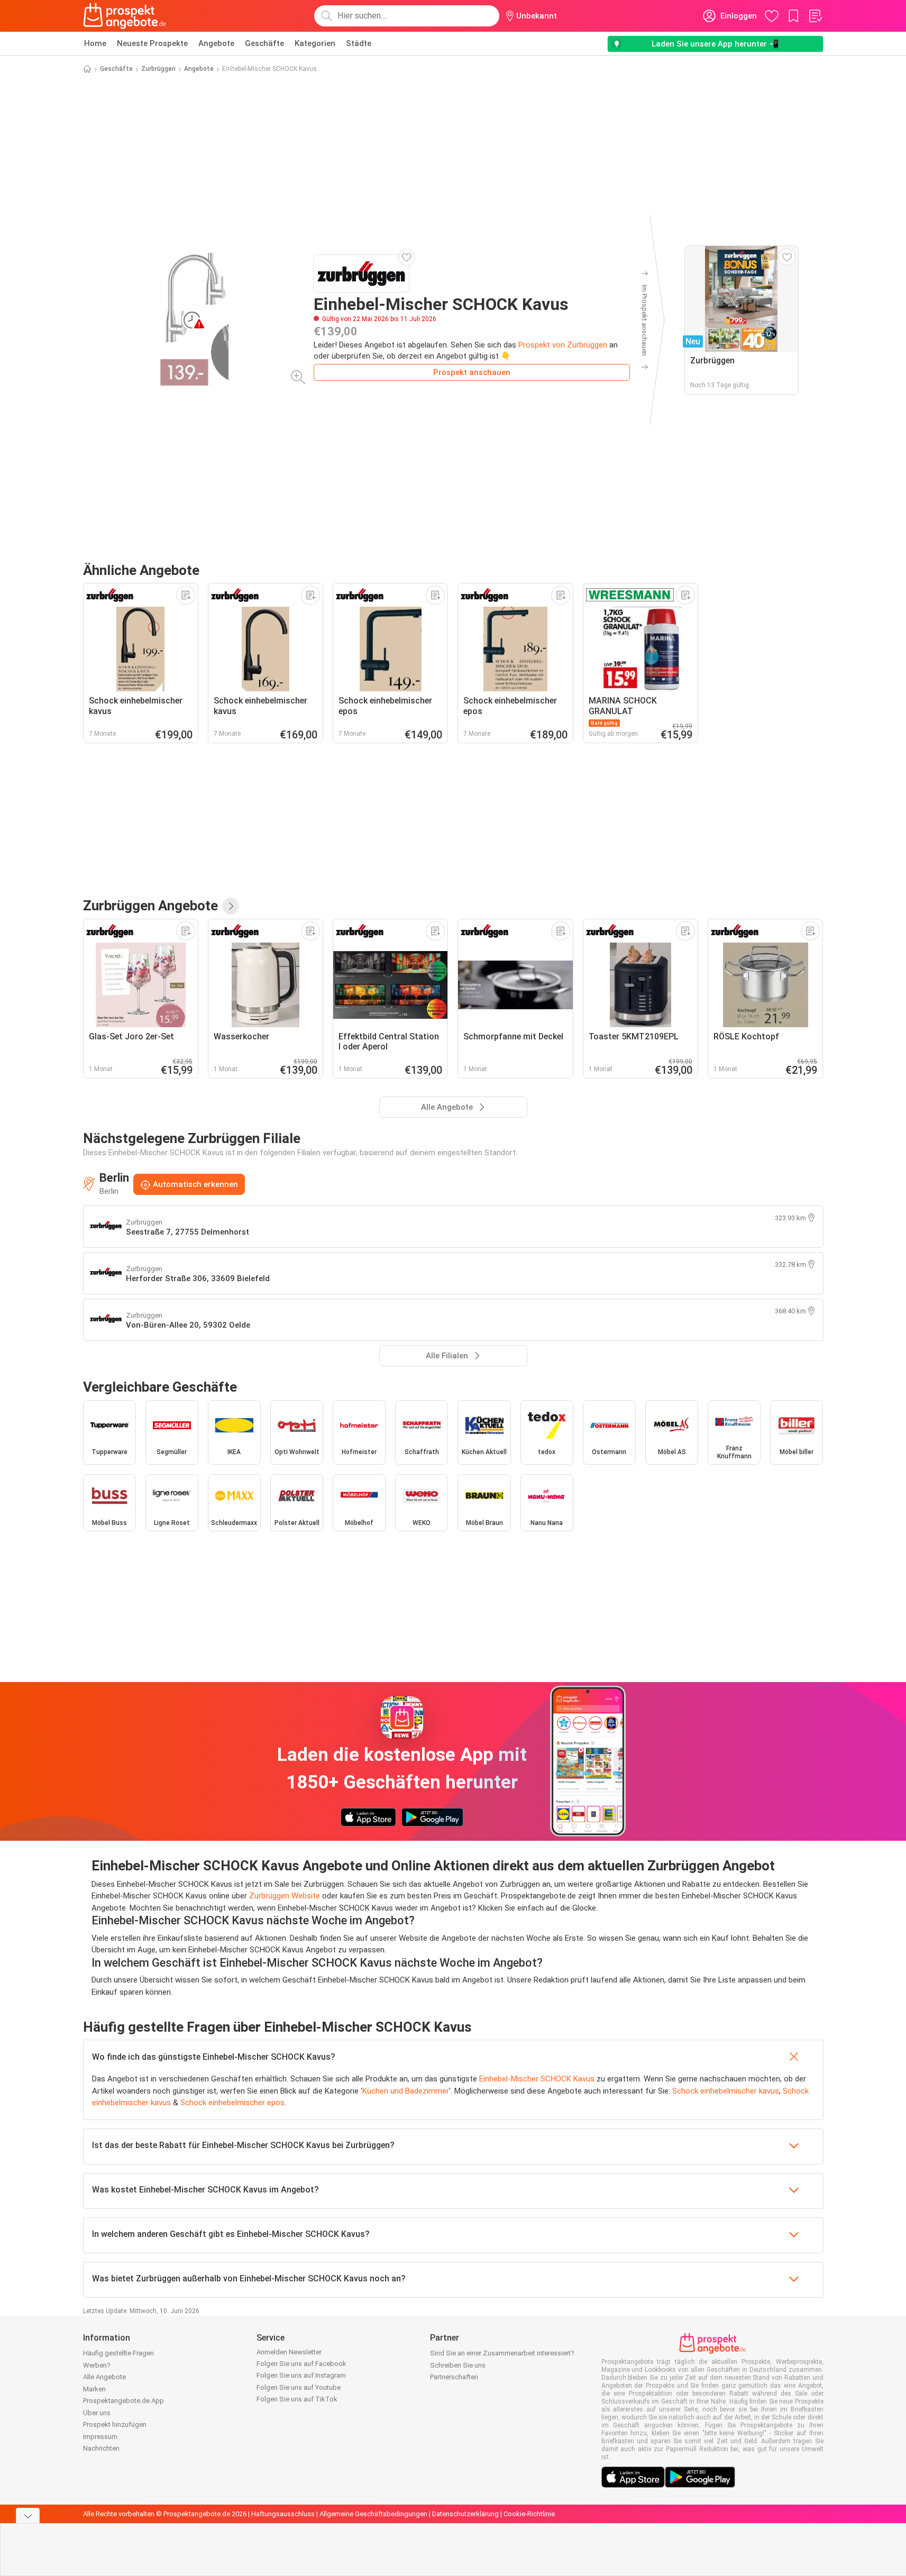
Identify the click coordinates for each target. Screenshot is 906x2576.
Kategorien (315, 43)
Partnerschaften (454, 2377)
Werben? (97, 2365)
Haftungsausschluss (283, 2514)
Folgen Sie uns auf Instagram (301, 2375)
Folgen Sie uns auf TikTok (297, 2399)
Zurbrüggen (158, 69)
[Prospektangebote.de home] (125, 16)
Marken (94, 2389)
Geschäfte (264, 43)
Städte (359, 43)
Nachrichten (101, 2448)
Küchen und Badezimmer (406, 2091)
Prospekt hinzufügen (115, 2424)
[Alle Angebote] (231, 906)
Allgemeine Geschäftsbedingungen (373, 2514)
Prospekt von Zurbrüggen (563, 345)
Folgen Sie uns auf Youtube (299, 2387)
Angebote (216, 43)
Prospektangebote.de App (123, 2401)
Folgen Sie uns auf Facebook (301, 2364)
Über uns (97, 2413)
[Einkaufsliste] (815, 16)
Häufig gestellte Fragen (118, 2353)
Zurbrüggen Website (285, 1896)
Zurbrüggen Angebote (150, 906)
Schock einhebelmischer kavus (726, 2091)
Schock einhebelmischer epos (232, 2103)
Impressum (100, 2437)
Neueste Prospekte (152, 43)
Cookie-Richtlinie (529, 2514)
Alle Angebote (104, 2377)
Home (95, 43)
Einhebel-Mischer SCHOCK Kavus (537, 2079)
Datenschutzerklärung (465, 2514)
